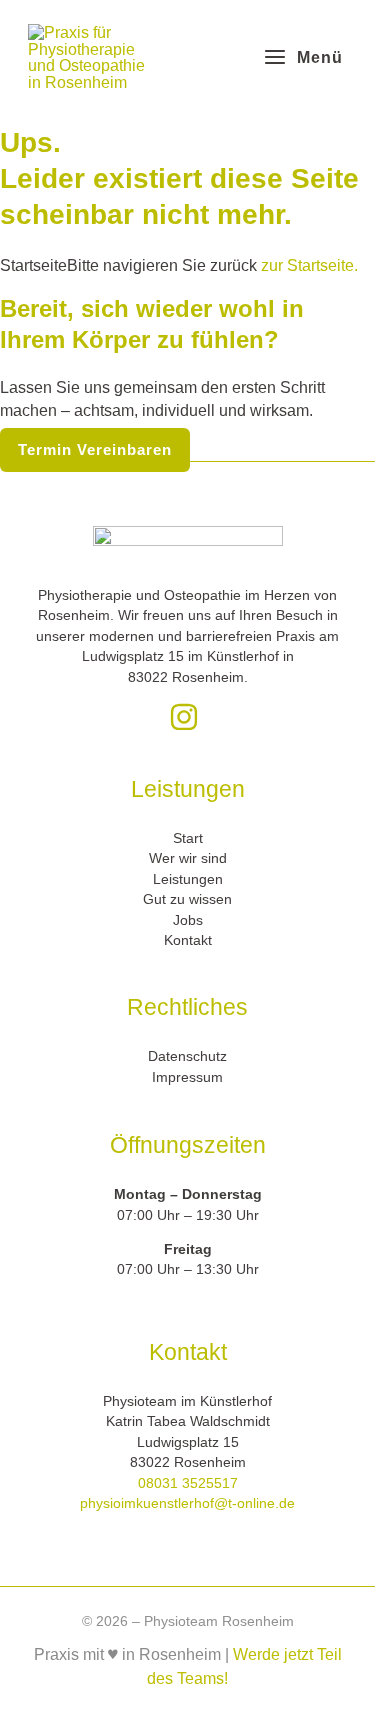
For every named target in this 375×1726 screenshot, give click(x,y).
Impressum (187, 1077)
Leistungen (188, 879)
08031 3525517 (188, 1483)
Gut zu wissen (187, 899)
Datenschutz (187, 1056)
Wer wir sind (188, 858)
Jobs (188, 920)
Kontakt (188, 940)
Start (188, 838)
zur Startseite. (307, 265)
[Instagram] (184, 717)
